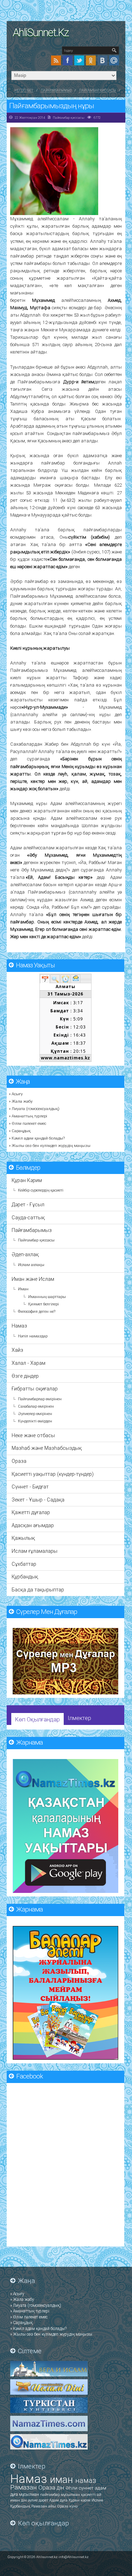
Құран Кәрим (27, 1180)
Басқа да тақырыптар (38, 1590)
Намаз (19, 1326)
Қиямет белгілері (43, 1304)
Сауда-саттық (28, 1218)
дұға (15, 2494)
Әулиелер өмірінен (35, 1414)
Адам (55, 2500)
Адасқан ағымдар (33, 1526)
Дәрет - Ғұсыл (28, 1205)
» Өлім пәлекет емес (27, 1123)
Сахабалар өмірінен (36, 1406)
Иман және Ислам (33, 1279)
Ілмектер (79, 1718)
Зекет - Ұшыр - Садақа (38, 1500)
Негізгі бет (24, 90)
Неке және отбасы (33, 1436)
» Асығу (16, 1094)
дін (61, 2488)
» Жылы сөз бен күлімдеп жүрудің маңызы (50, 1146)
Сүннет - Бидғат (30, 1487)
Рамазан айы (44, 2506)
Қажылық (23, 1538)
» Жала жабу (21, 1101)
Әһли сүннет (80, 2488)
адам (100, 2488)
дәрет (44, 2500)
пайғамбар (51, 2495)
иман (63, 2480)
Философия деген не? (37, 1312)
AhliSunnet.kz (41, 33)
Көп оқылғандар (37, 1720)
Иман (23, 1289)
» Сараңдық (20, 1131)
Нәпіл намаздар (33, 1336)
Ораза (19, 1461)
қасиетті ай (91, 2495)
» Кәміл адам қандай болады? (37, 1138)
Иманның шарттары (47, 1297)
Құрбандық (25, 1577)
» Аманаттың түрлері (28, 1116)
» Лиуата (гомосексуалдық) (34, 1109)
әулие (33, 2500)
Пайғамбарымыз (56, 90)
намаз (86, 2480)
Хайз (17, 1350)
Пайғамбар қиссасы (98, 90)
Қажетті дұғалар (31, 1513)
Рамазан (24, 2487)
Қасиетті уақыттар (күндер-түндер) (53, 1474)
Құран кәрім (80, 2500)
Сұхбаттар (24, 1564)
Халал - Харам (29, 1363)
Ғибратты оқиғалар (35, 1389)
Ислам (97, 2500)
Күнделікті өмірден (35, 1421)
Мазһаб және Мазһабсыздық (47, 1448)
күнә (73, 2506)
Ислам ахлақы (31, 1265)
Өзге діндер (25, 1376)
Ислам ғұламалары (34, 1551)
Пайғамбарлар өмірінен (40, 1399)
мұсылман (30, 2494)
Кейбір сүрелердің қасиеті (41, 1190)
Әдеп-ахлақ (25, 1255)
